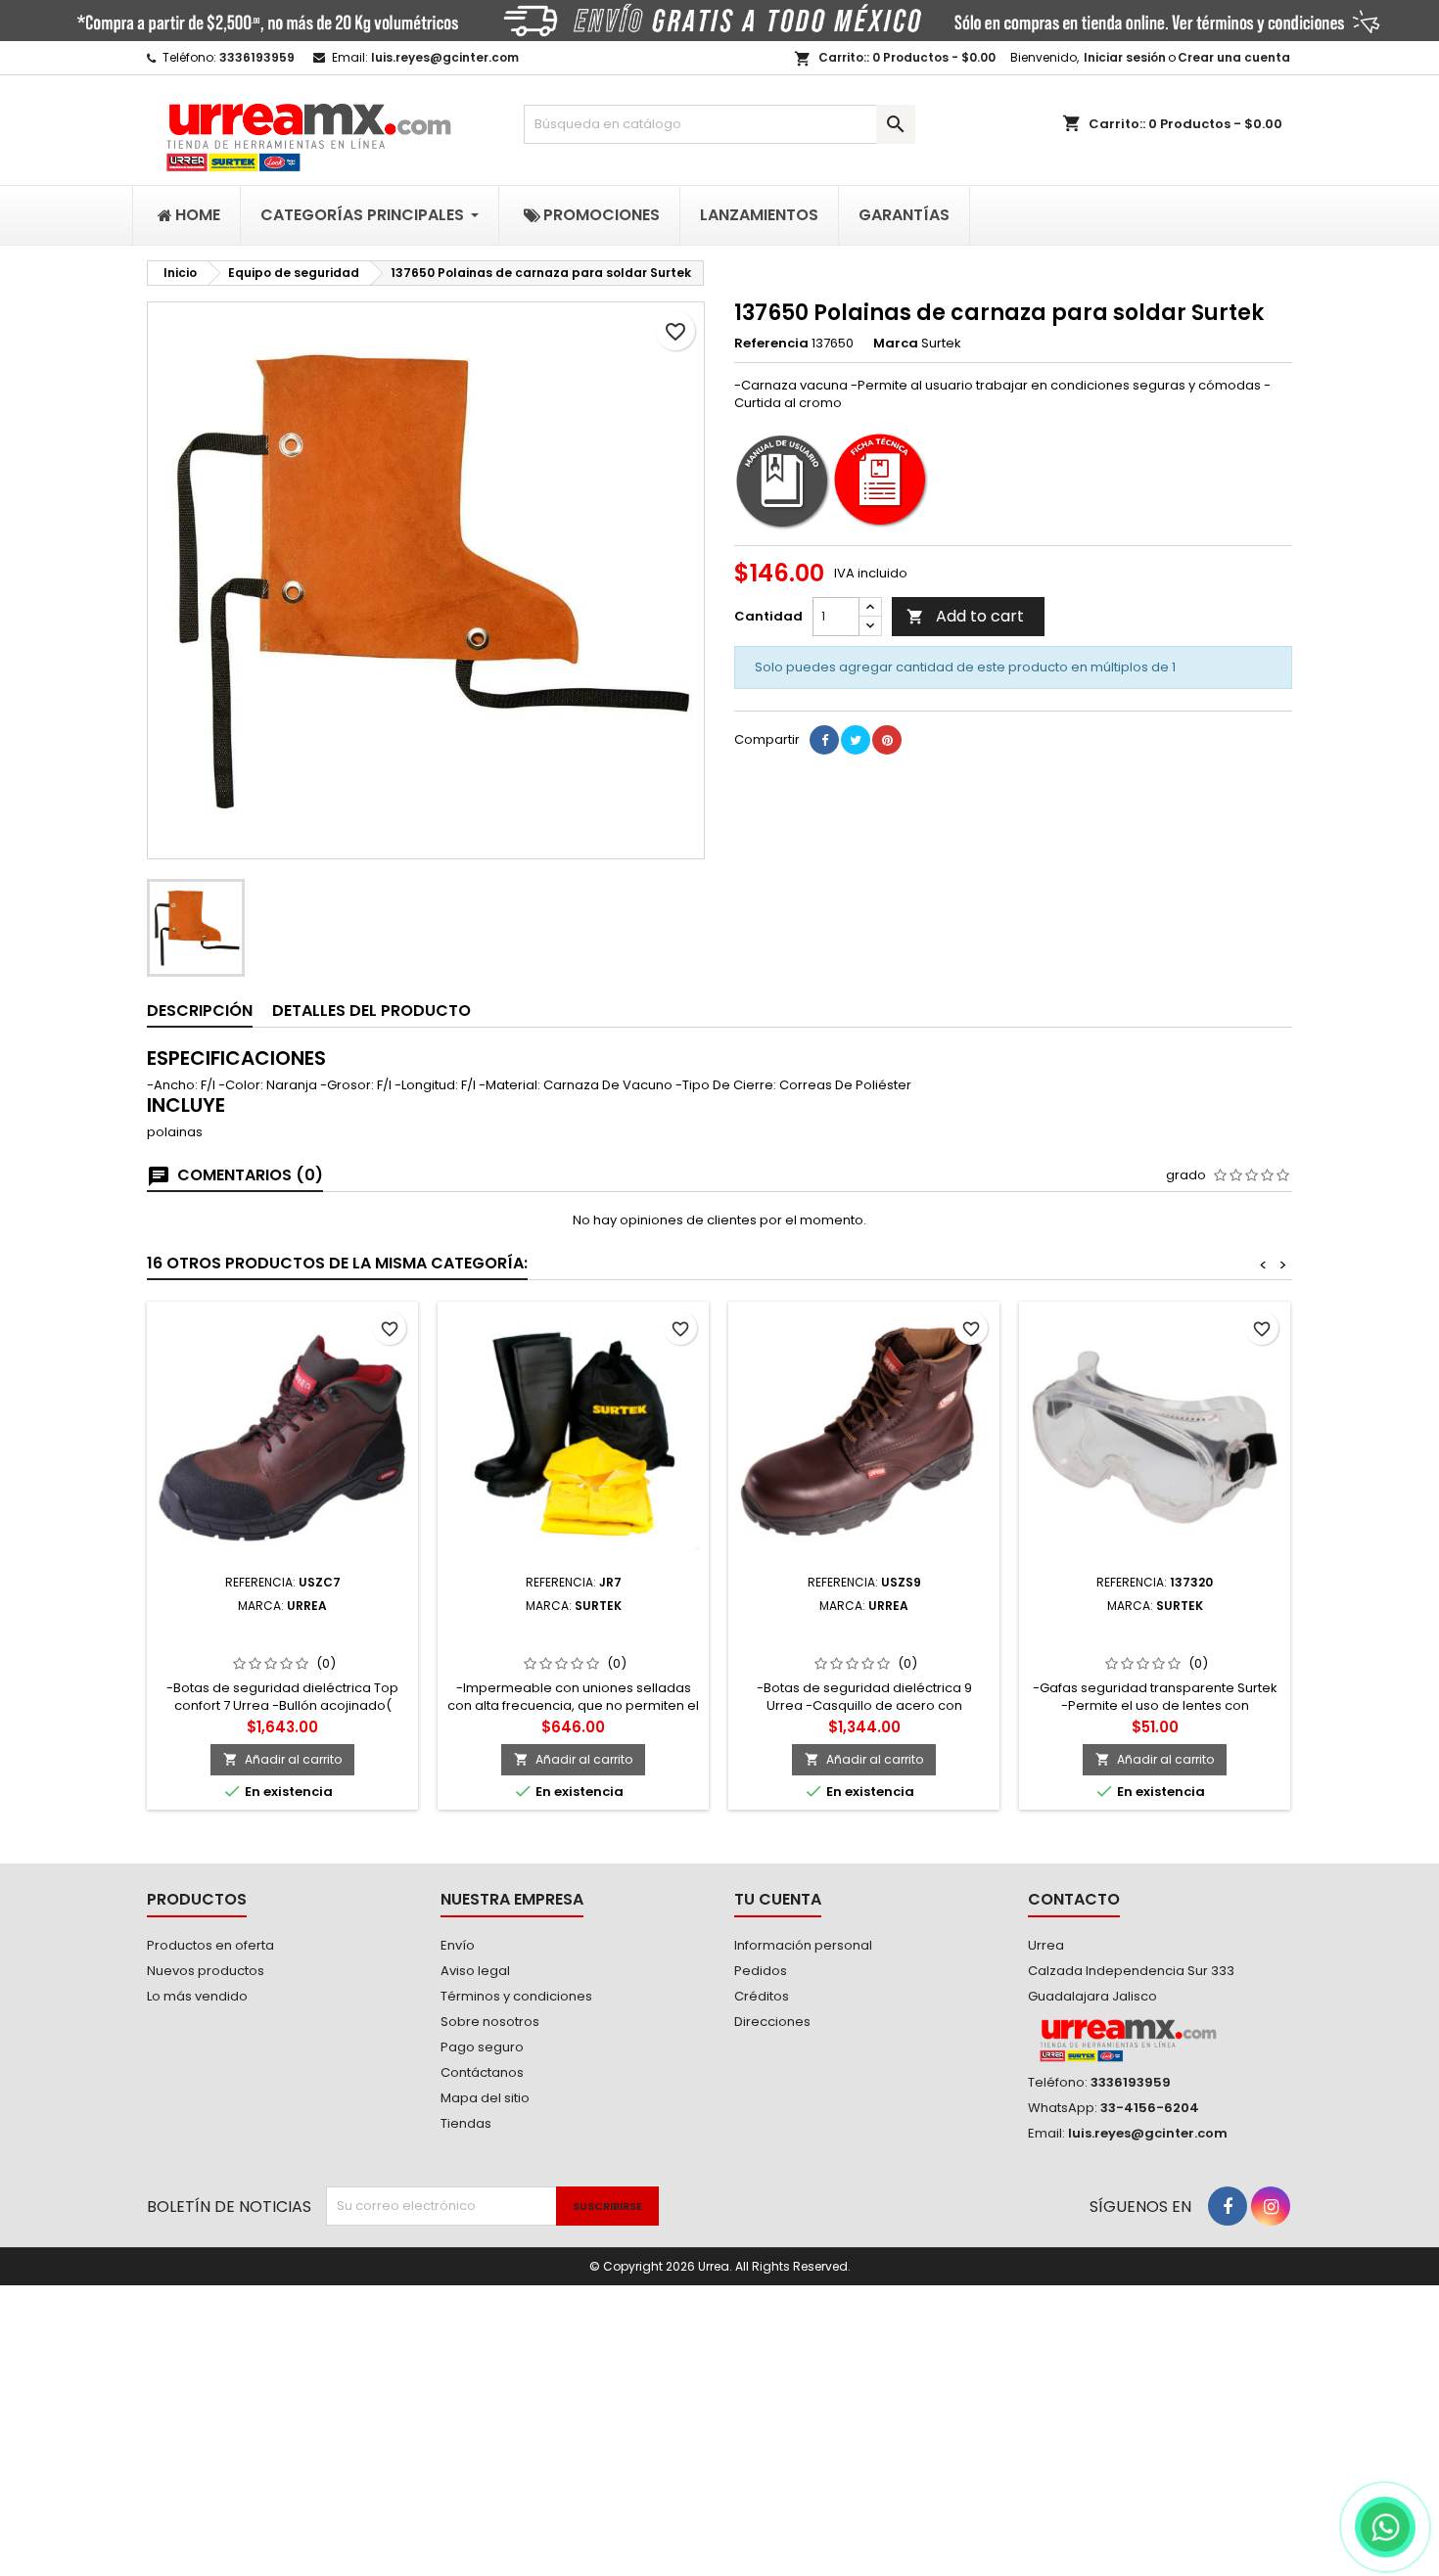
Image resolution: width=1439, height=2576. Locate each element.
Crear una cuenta (1234, 57)
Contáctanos (482, 2072)
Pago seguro (482, 2047)
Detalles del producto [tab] (371, 1011)
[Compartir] (824, 740)
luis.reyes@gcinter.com (445, 57)
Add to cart (965, 616)
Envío (458, 1945)
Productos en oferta (210, 1945)
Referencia (771, 344)
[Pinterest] (887, 740)
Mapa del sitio (485, 2098)
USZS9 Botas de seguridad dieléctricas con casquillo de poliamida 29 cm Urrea (864, 1644)
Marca (896, 344)
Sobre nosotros (490, 2022)
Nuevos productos (206, 1971)
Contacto (1074, 1899)
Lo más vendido (197, 1996)
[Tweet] (856, 740)
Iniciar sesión (1125, 57)
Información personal (803, 1945)
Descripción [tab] (200, 1011)
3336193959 (257, 57)
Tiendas (466, 2123)
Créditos (762, 1996)
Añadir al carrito (282, 1759)
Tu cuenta (778, 1899)
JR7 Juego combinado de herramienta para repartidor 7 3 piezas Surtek (573, 1644)
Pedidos (761, 1971)
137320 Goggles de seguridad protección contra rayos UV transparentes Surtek (1155, 1644)
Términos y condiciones (516, 1996)
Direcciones (772, 2022)
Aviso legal (475, 1971)
